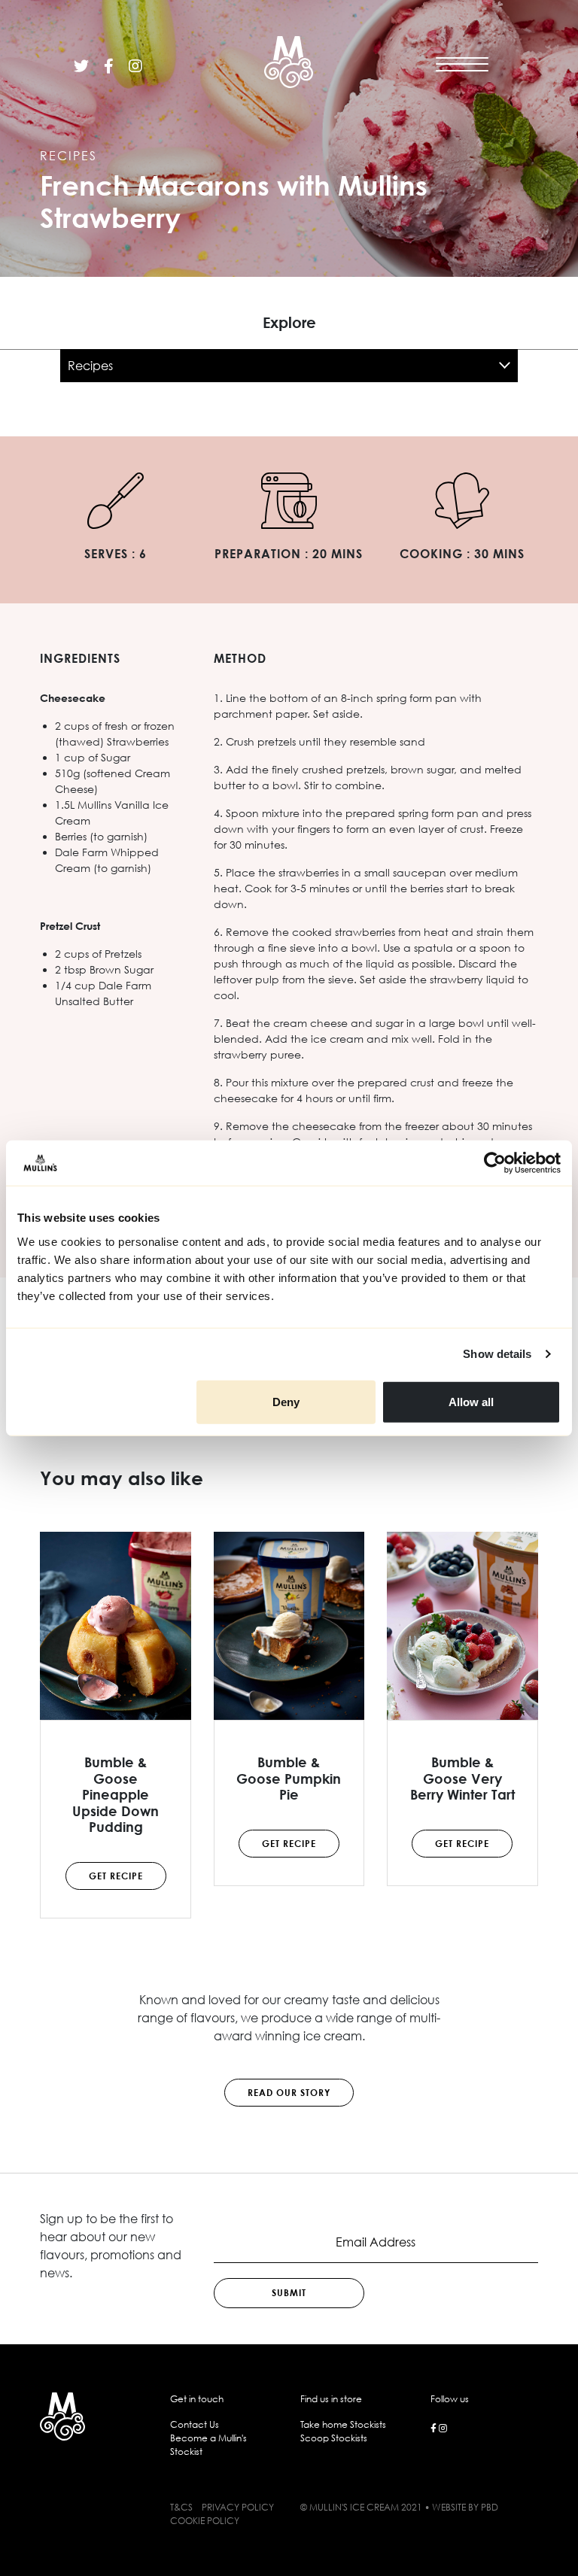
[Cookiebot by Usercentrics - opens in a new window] (495, 1163)
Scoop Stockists (334, 2438)
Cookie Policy (205, 2521)
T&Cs (181, 2507)
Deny (286, 1401)
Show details (497, 1354)
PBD (490, 2507)
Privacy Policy (238, 2507)
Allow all (471, 1401)
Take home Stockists (343, 2424)
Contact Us (195, 2424)
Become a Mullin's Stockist (208, 2445)
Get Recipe (116, 1876)
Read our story (289, 2093)
